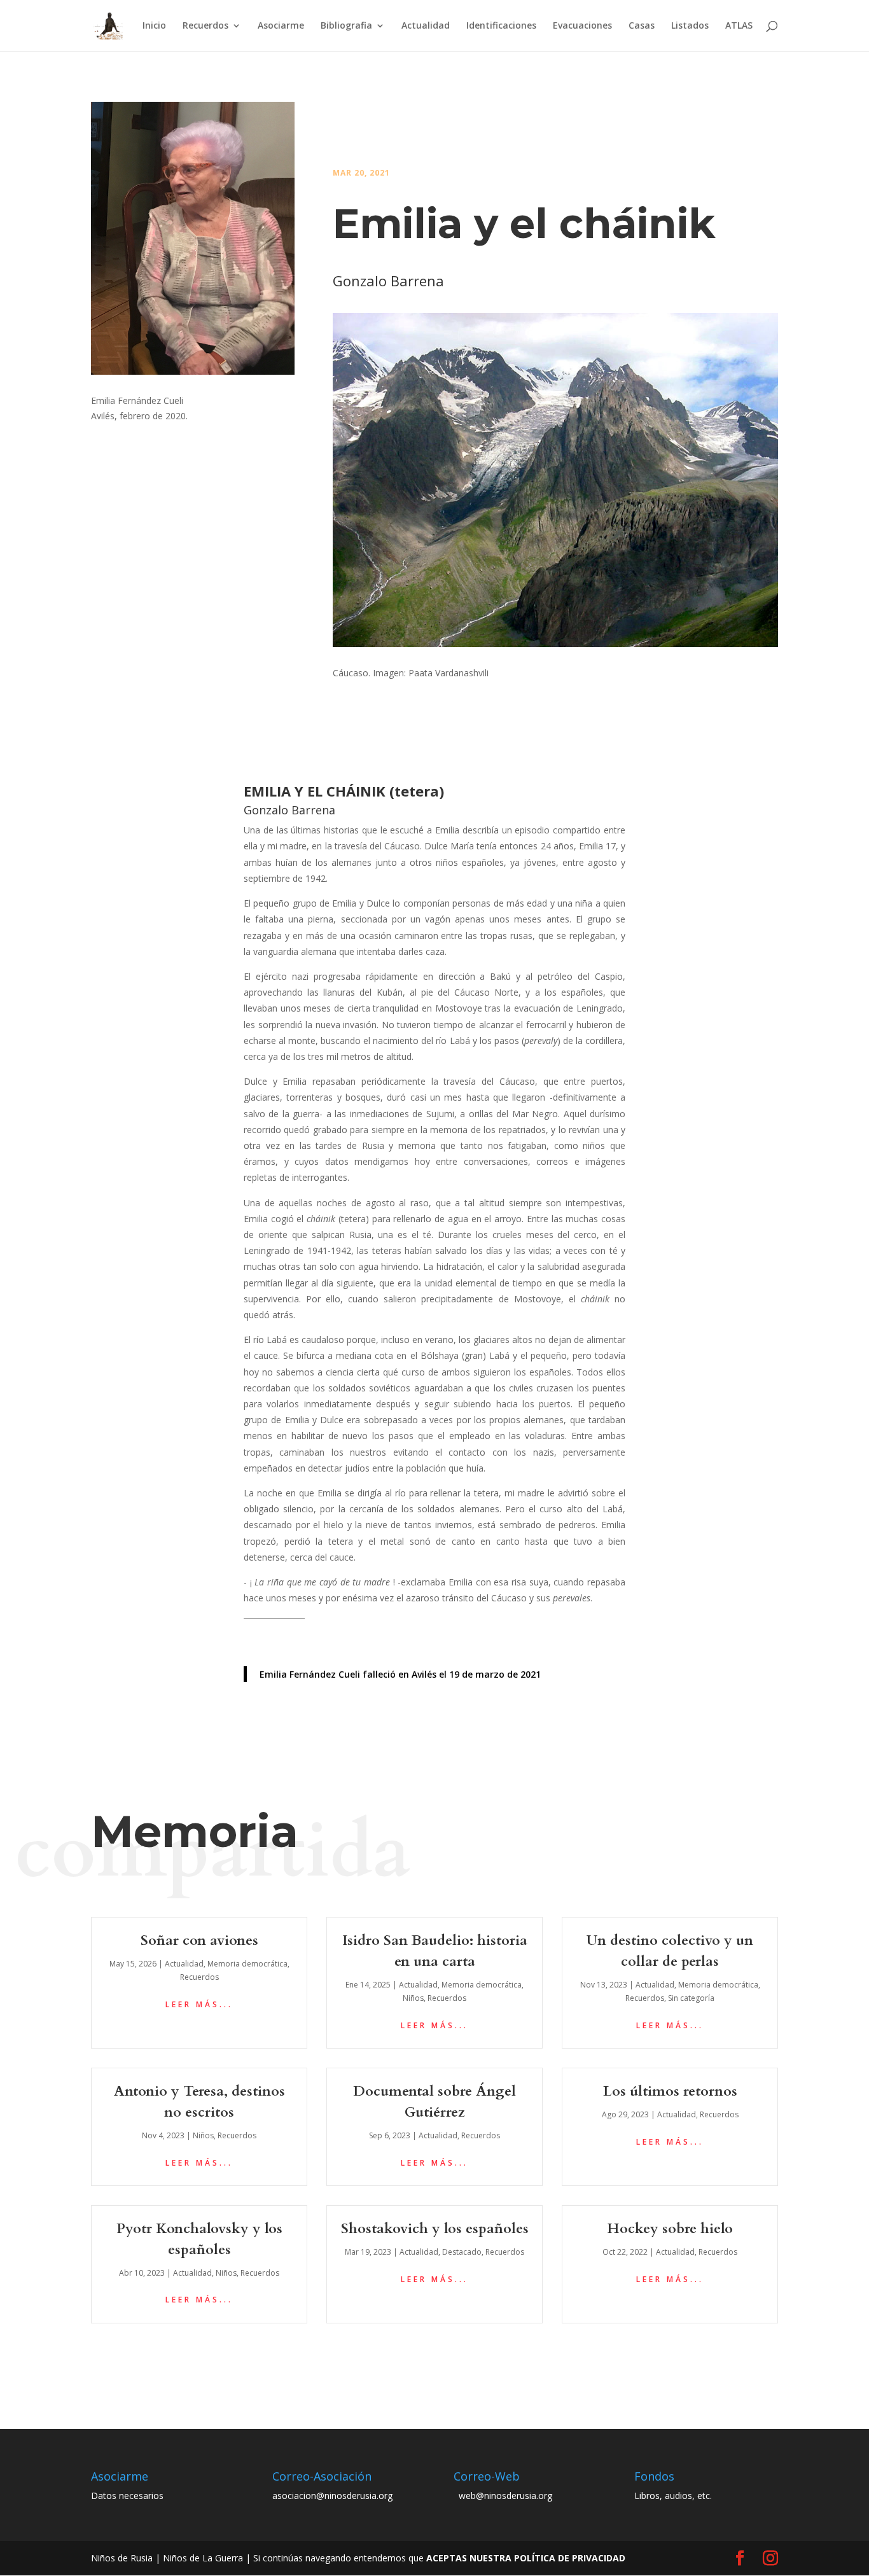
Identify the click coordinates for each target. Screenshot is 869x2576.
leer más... (199, 2004)
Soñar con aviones (199, 1940)
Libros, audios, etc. (673, 2496)
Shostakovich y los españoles (435, 2229)
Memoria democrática (247, 1964)
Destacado (462, 2252)
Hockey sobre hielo (670, 2229)
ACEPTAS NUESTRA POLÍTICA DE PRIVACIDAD (526, 2558)
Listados (690, 26)
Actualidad (426, 26)
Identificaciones (501, 26)
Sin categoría (691, 1998)
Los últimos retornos (670, 2091)
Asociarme (281, 26)
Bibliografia (346, 26)
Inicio (154, 26)
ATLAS (739, 26)
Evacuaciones (582, 26)
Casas (642, 26)
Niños (413, 1998)
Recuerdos (205, 26)
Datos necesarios (127, 2496)
